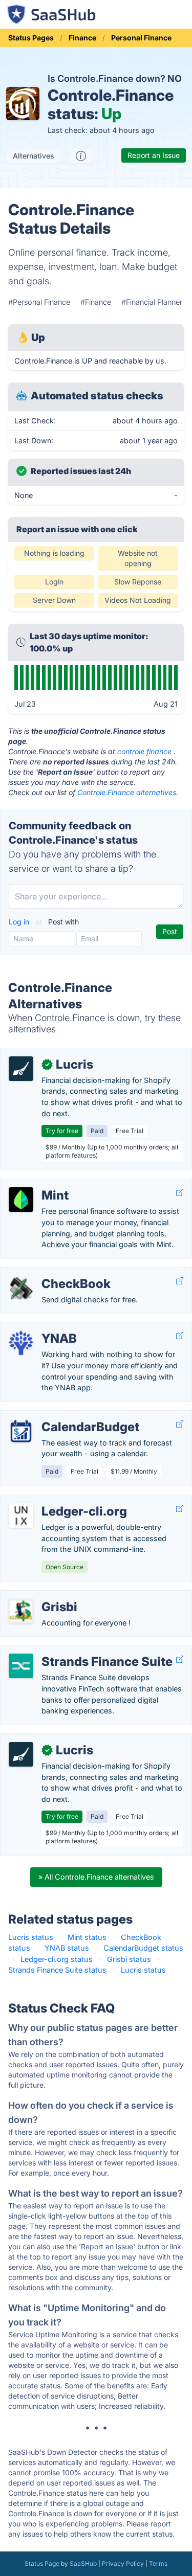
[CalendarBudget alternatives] (21, 1431)
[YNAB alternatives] (21, 1343)
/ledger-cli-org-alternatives (55, 1500)
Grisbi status (129, 1959)
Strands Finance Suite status (57, 1970)
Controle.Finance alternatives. (128, 792)
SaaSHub (83, 2563)
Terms (158, 2563)
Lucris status (31, 1937)
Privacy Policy (123, 2563)
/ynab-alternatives (40, 1328)
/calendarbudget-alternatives (59, 1416)
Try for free (62, 1131)
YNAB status (67, 1948)
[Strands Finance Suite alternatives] (21, 1666)
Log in (20, 922)
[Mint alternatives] (21, 1200)
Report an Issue (154, 155)
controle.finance (144, 751)
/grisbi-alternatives (41, 1596)
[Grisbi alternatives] (21, 1611)
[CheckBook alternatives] (21, 1288)
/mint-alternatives (39, 1184)
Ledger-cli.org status (57, 1959)
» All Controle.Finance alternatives (96, 1877)
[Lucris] (21, 1069)
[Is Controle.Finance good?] (81, 156)
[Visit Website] (180, 1193)
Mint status (87, 1937)
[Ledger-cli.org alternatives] (21, 1516)
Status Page (42, 2563)
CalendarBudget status (143, 1948)
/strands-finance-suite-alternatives (69, 1651)
